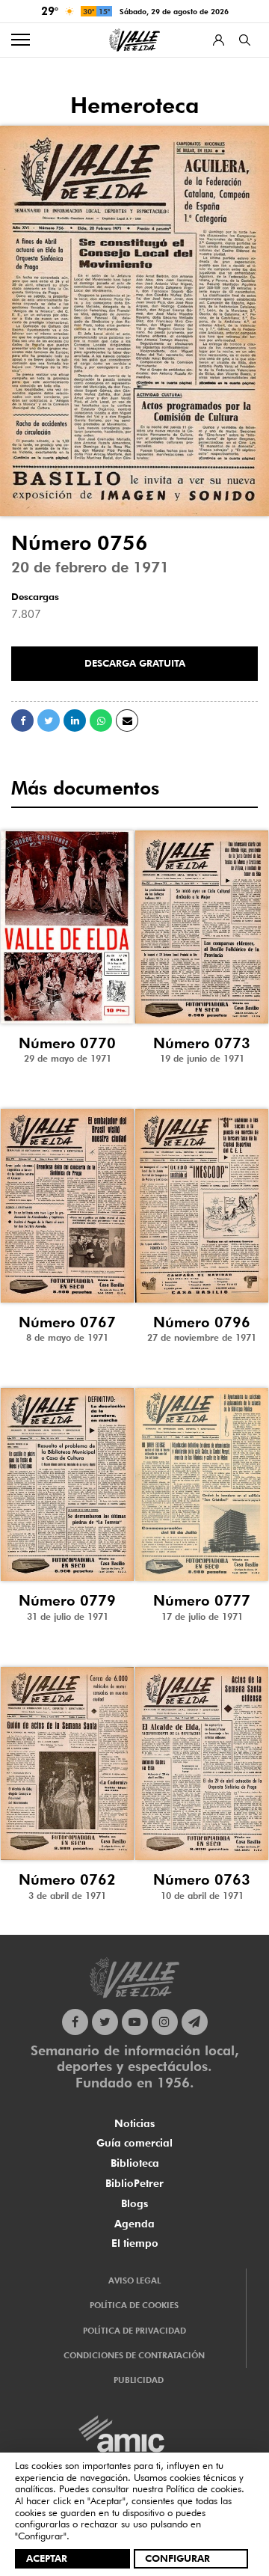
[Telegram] (195, 2022)
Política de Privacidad (134, 2331)
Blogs (134, 2203)
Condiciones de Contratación (134, 2355)
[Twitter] (105, 2022)
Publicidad (139, 2380)
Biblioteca (135, 2163)
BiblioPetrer (134, 2183)
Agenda (134, 2224)
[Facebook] (75, 2022)
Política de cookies (204, 2488)
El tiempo (135, 2243)
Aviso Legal (134, 2280)
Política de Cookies (134, 2305)
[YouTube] (135, 2022)
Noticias (134, 2123)
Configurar (177, 2558)
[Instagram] (165, 2022)
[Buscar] (245, 40)
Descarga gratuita (135, 663)
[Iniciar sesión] (219, 40)
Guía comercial (134, 2143)
